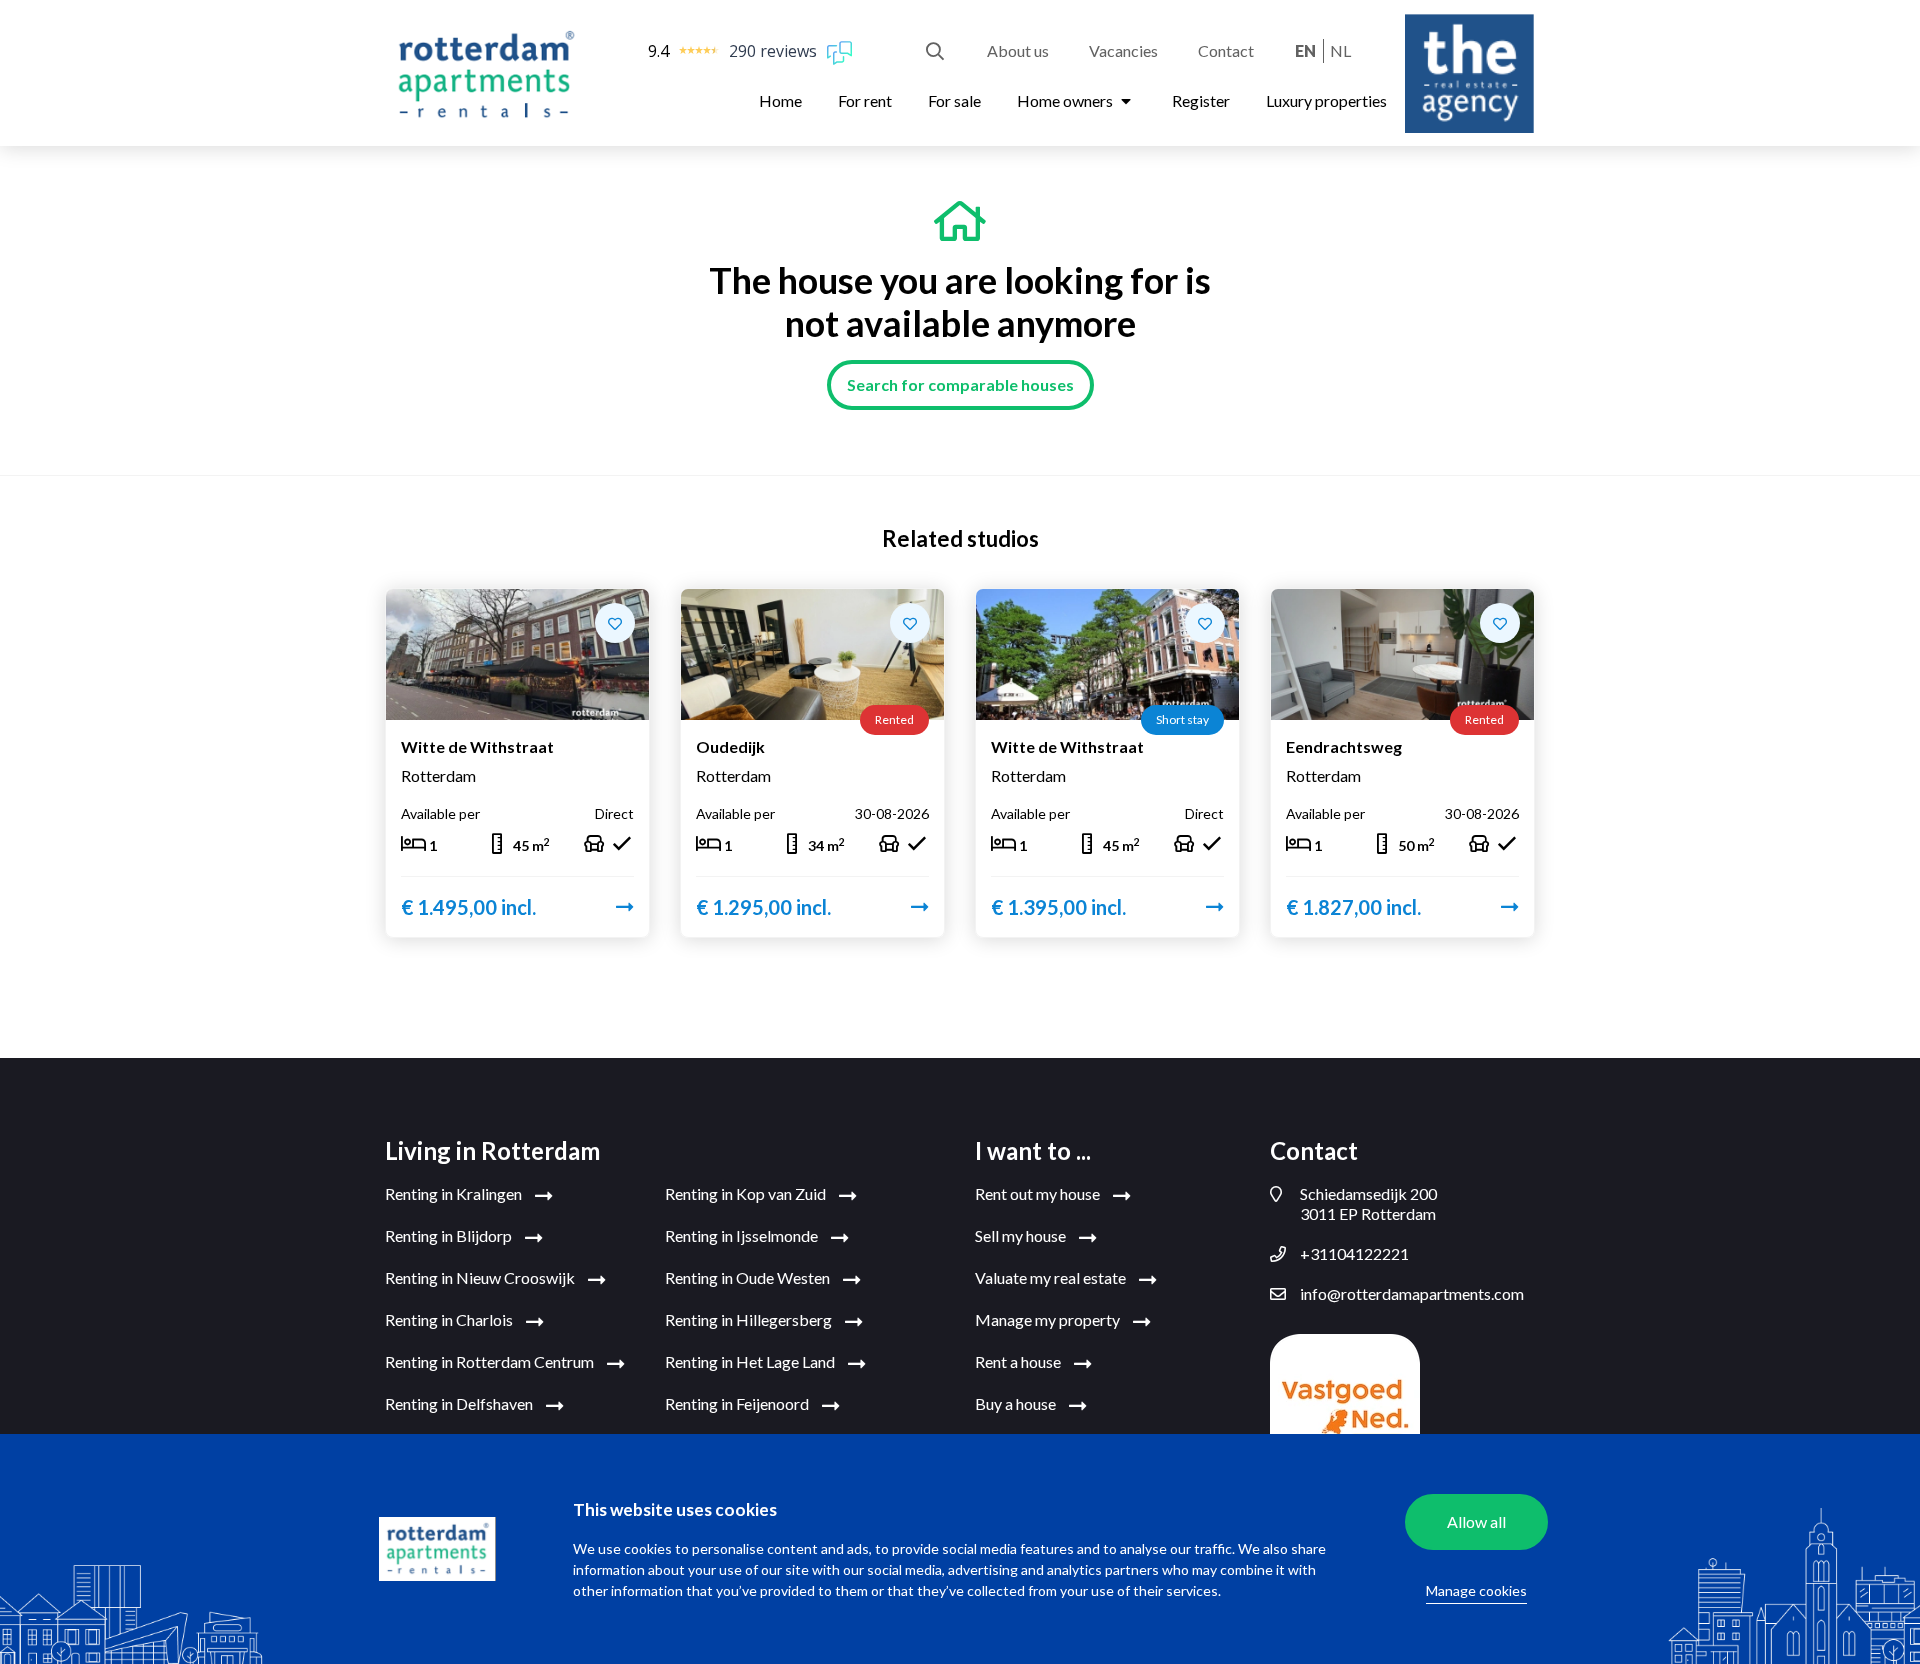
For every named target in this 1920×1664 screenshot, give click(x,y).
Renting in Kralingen (455, 1193)
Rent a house (1019, 1361)
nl (1340, 50)
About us (1018, 50)
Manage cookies (1476, 1590)
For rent (865, 100)
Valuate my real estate (1052, 1277)
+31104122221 (1354, 1253)
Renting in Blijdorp (450, 1235)
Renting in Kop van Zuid (747, 1193)
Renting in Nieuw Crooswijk (481, 1277)
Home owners (1066, 100)
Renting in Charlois (450, 1319)
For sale (954, 100)
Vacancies (1123, 50)
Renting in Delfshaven (460, 1403)
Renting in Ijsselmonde (743, 1235)
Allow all (1476, 1521)
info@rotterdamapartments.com (1412, 1293)
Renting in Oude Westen (749, 1277)
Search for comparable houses (960, 384)
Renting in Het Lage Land (751, 1361)
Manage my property (1049, 1319)
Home (780, 100)
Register (1201, 100)
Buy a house (1017, 1403)
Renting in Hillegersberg (750, 1319)
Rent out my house (1039, 1193)
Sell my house (1022, 1235)
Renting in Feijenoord (738, 1403)
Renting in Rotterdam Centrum (491, 1361)
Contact (1226, 50)
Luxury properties (1326, 100)
